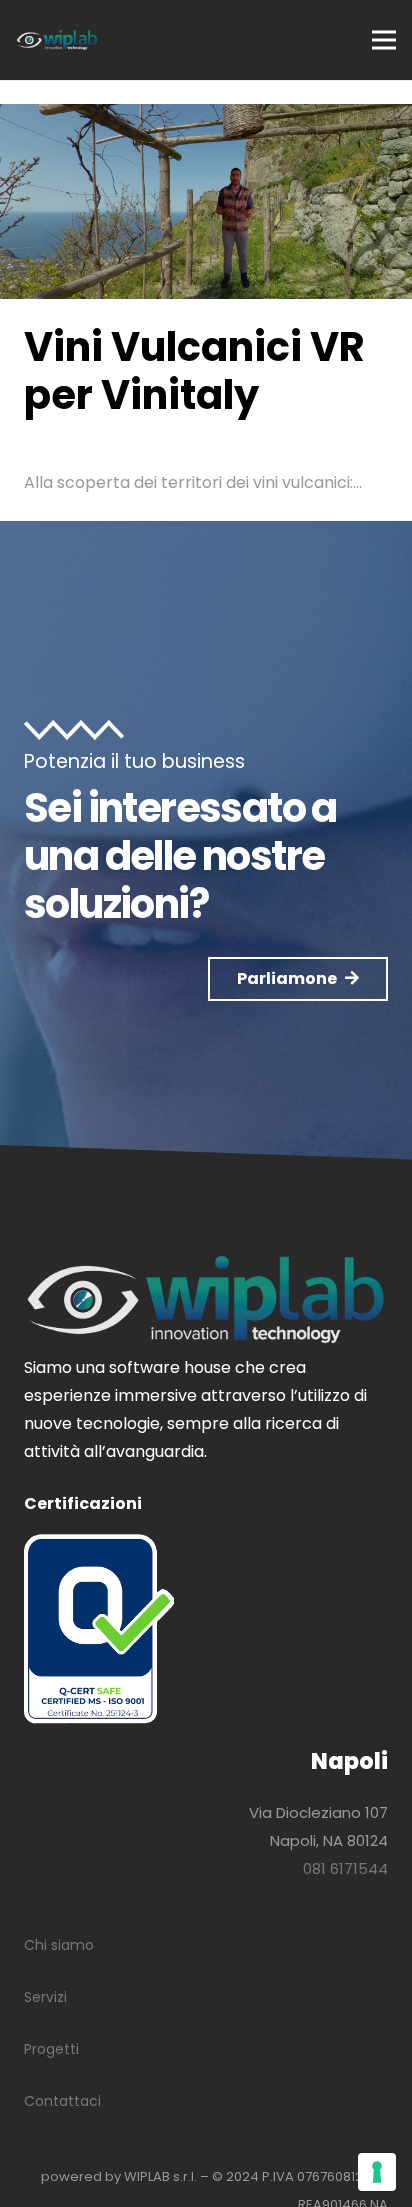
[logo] (57, 40)
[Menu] (384, 40)
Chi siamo (59, 1945)
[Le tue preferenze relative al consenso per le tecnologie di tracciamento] (377, 2172)
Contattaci (62, 2101)
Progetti (51, 2049)
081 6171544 (345, 1868)
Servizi (45, 1997)
